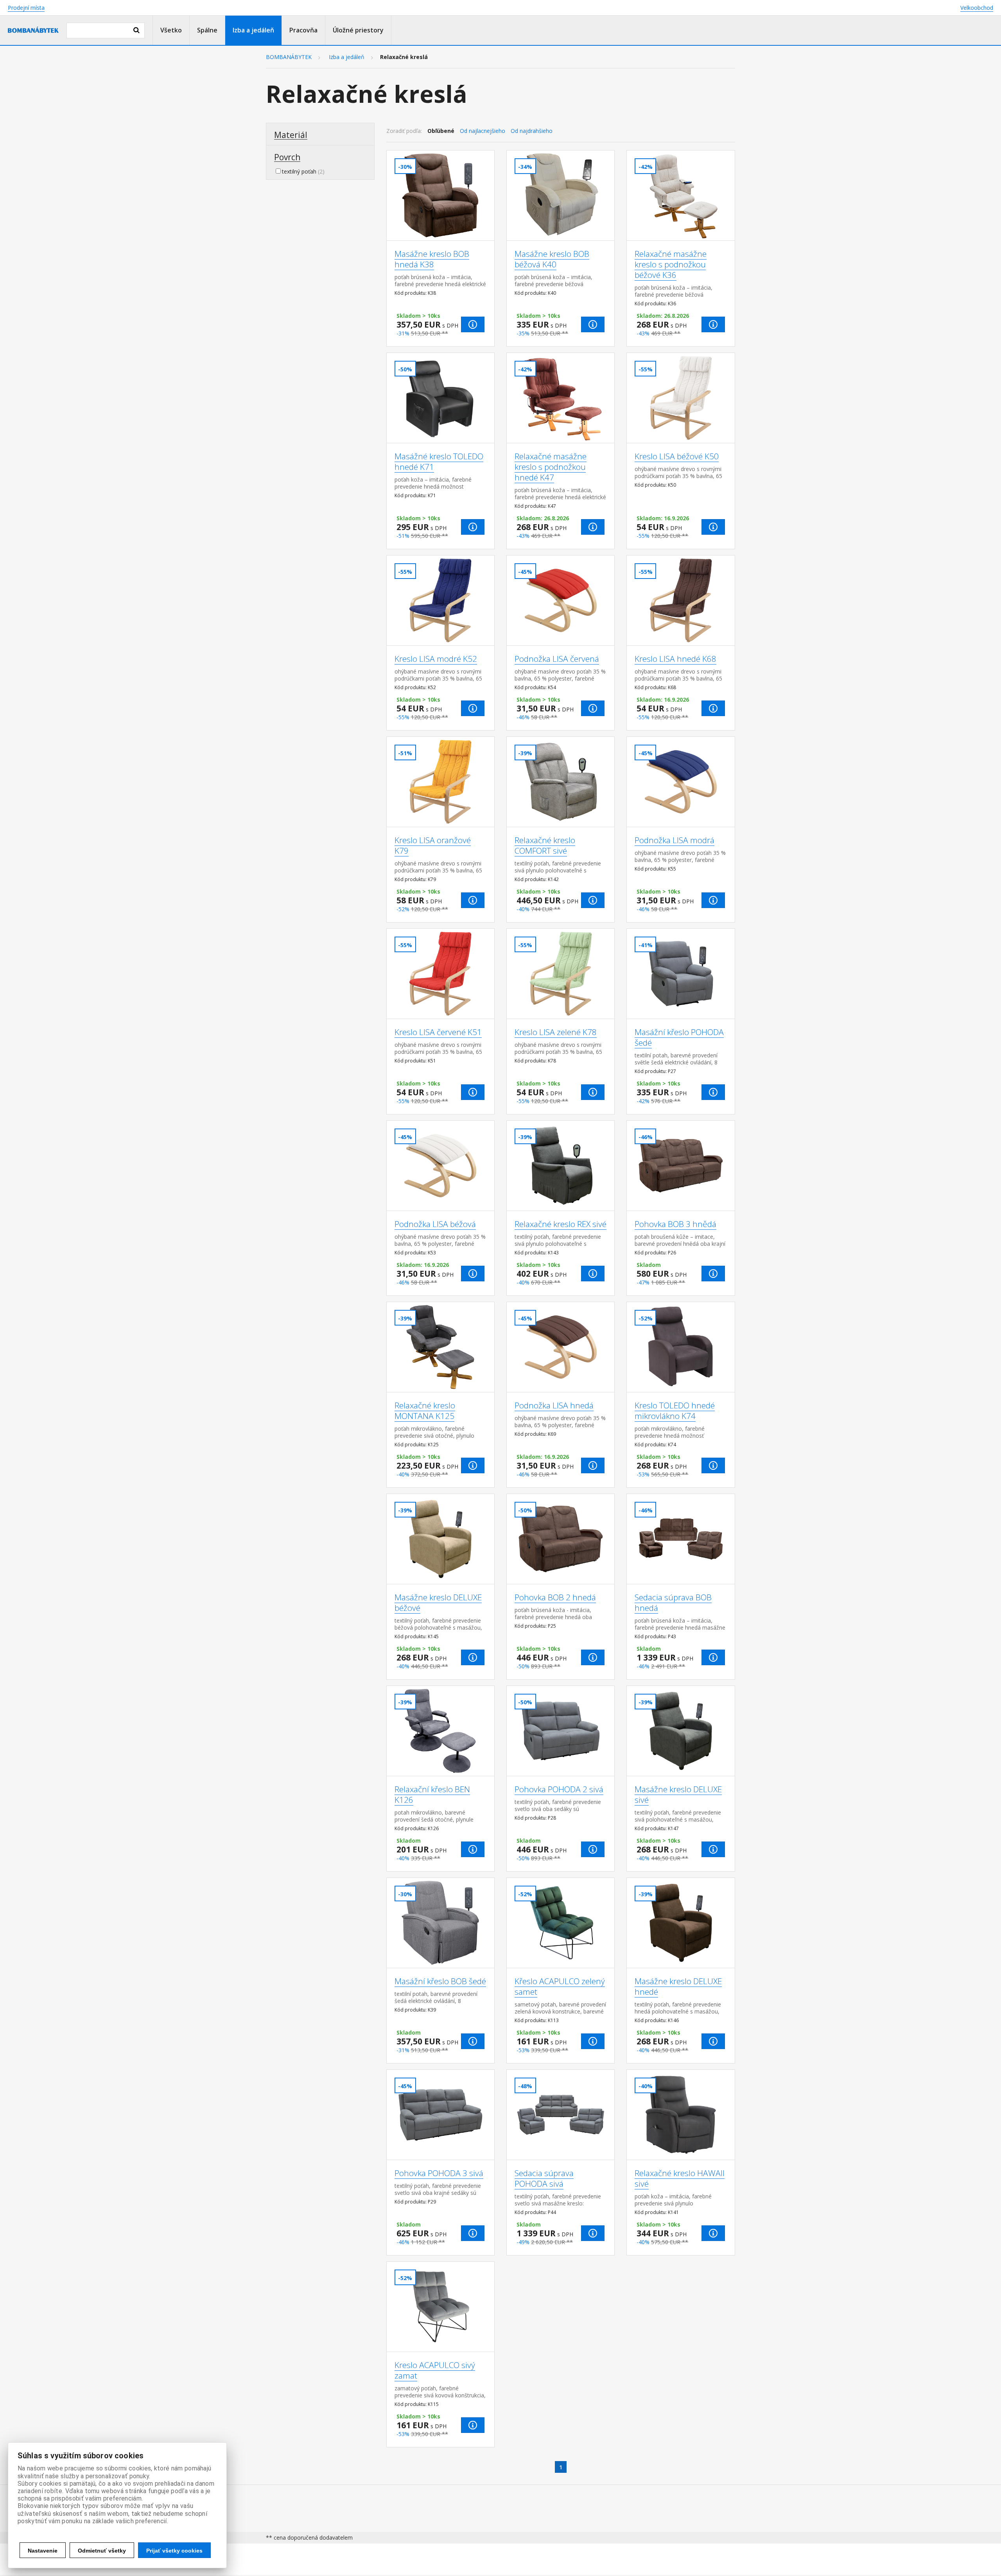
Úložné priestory (358, 30)
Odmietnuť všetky (102, 2551)
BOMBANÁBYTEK (289, 57)
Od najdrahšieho (532, 131)
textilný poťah (299, 171)
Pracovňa (303, 30)
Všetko (171, 30)
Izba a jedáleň (253, 30)
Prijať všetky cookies (174, 2551)
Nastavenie (43, 2551)
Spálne (207, 30)
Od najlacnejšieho (483, 131)
